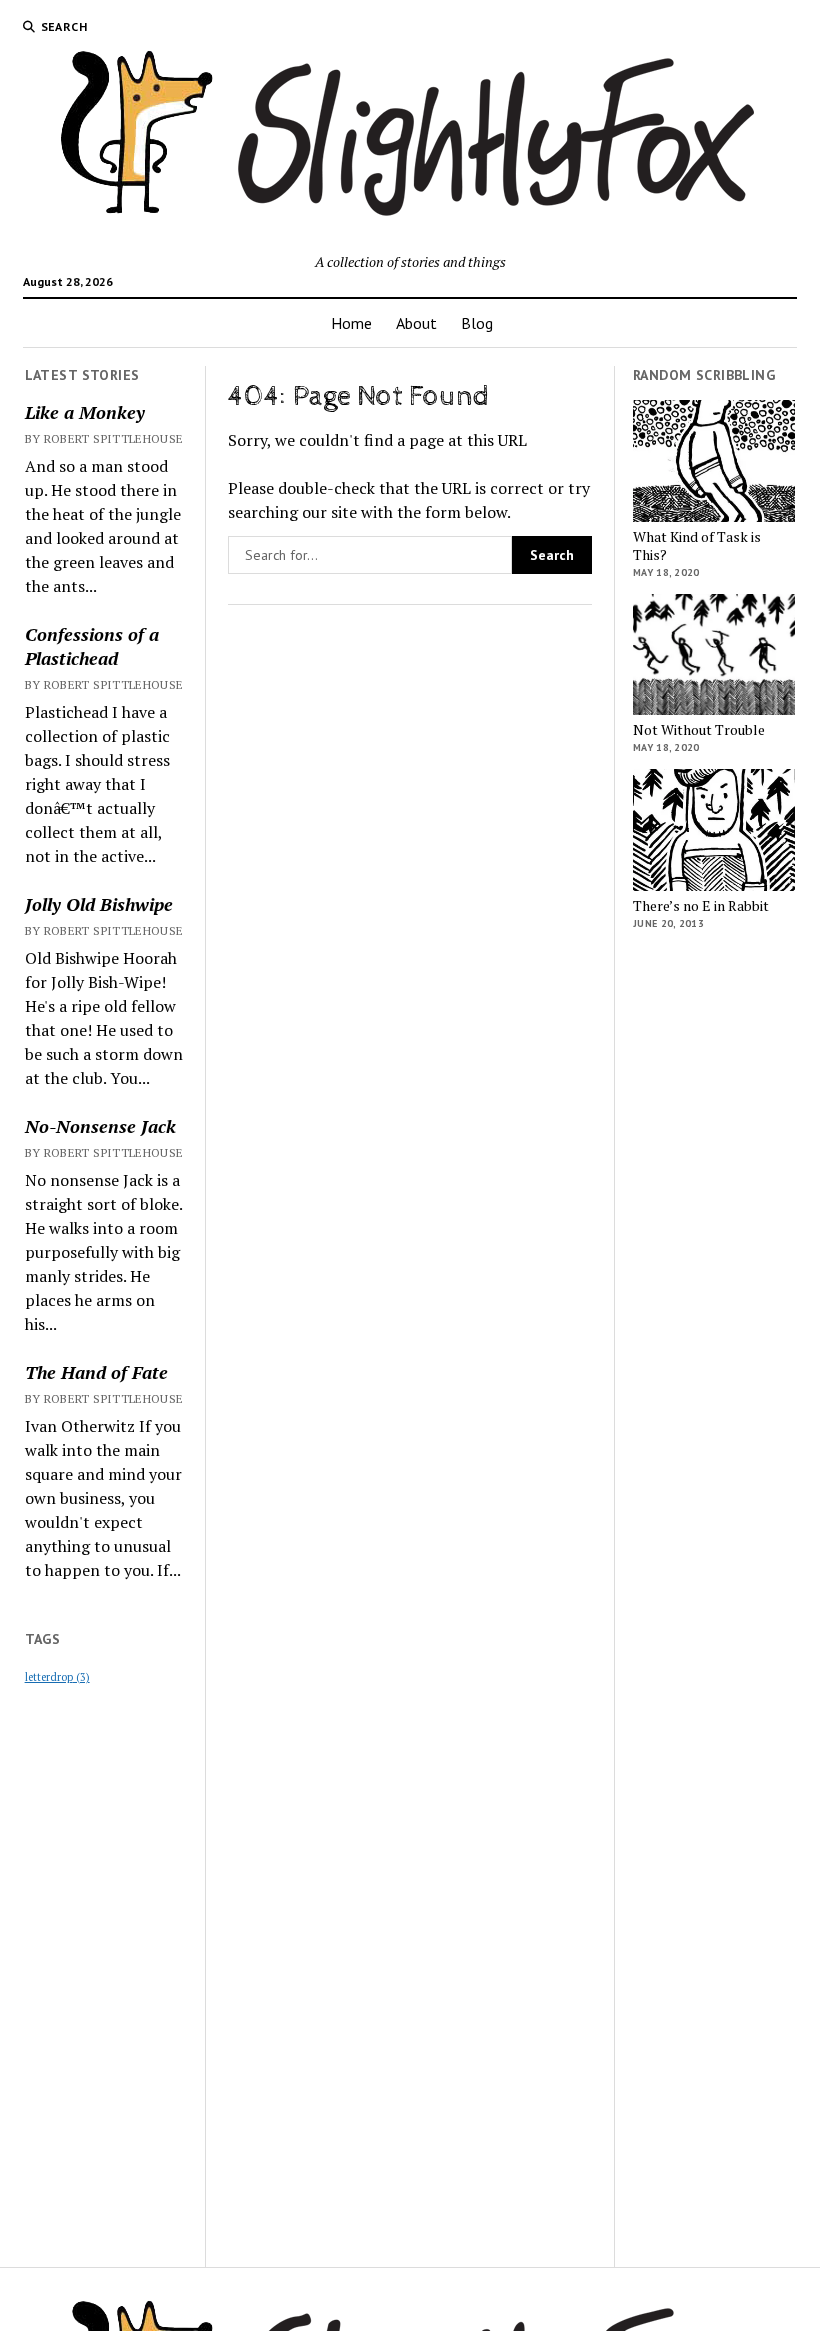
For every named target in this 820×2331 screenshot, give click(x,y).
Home (351, 323)
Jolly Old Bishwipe (99, 904)
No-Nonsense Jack (100, 1126)
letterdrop (57, 1677)
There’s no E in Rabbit (701, 906)
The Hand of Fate (96, 1372)
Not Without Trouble (699, 730)
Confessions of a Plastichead (92, 646)
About (416, 323)
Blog (477, 323)
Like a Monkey (85, 412)
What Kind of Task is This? (697, 546)
